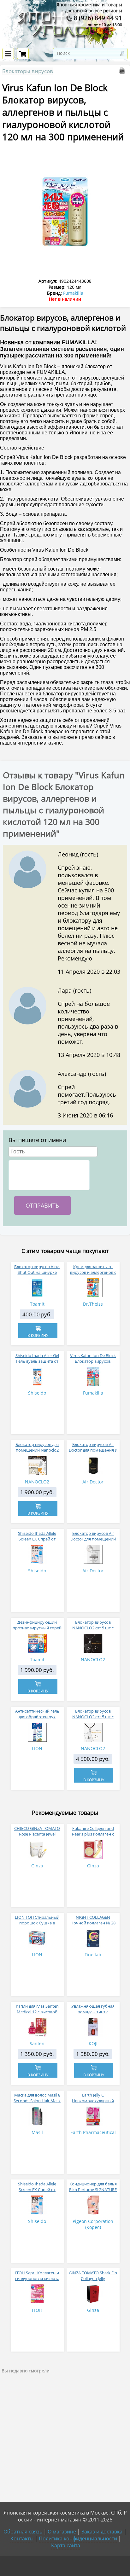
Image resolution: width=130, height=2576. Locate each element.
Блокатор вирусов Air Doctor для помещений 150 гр (93, 1539)
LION (37, 1748)
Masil (37, 2132)
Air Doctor (93, 1482)
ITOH (37, 2310)
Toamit (37, 1304)
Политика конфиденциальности (78, 2538)
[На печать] (123, 72)
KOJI (93, 2043)
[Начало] (65, 44)
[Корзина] (23, 54)
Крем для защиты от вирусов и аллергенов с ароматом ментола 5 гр (93, 1272)
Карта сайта (66, 2545)
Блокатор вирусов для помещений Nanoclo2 (37, 1447)
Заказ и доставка (102, 2532)
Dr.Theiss (93, 1304)
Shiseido (37, 1393)
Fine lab (93, 1955)
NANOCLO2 (37, 1482)
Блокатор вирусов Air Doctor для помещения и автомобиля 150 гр (93, 1450)
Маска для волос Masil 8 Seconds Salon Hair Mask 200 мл (37, 2101)
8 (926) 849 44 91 (97, 18)
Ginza (37, 1866)
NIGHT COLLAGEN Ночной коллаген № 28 (93, 1920)
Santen (37, 2043)
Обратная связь (23, 2532)
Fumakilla (73, 293)
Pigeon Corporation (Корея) (93, 2224)
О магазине (62, 2532)
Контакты (22, 2538)
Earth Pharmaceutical (93, 2132)
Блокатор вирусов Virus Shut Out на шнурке (37, 1269)
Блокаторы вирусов (28, 71)
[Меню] (8, 54)
